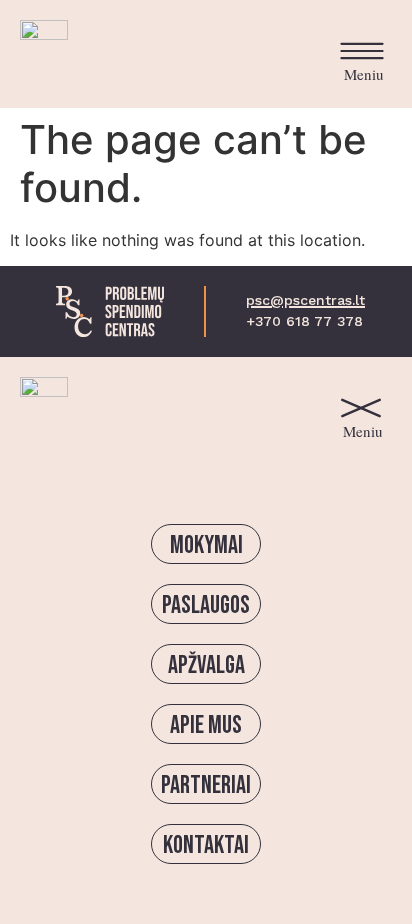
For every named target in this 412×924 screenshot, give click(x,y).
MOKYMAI (206, 545)
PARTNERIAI (206, 785)
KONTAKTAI (206, 845)
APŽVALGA (206, 665)
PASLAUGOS (206, 605)
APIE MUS (206, 725)
